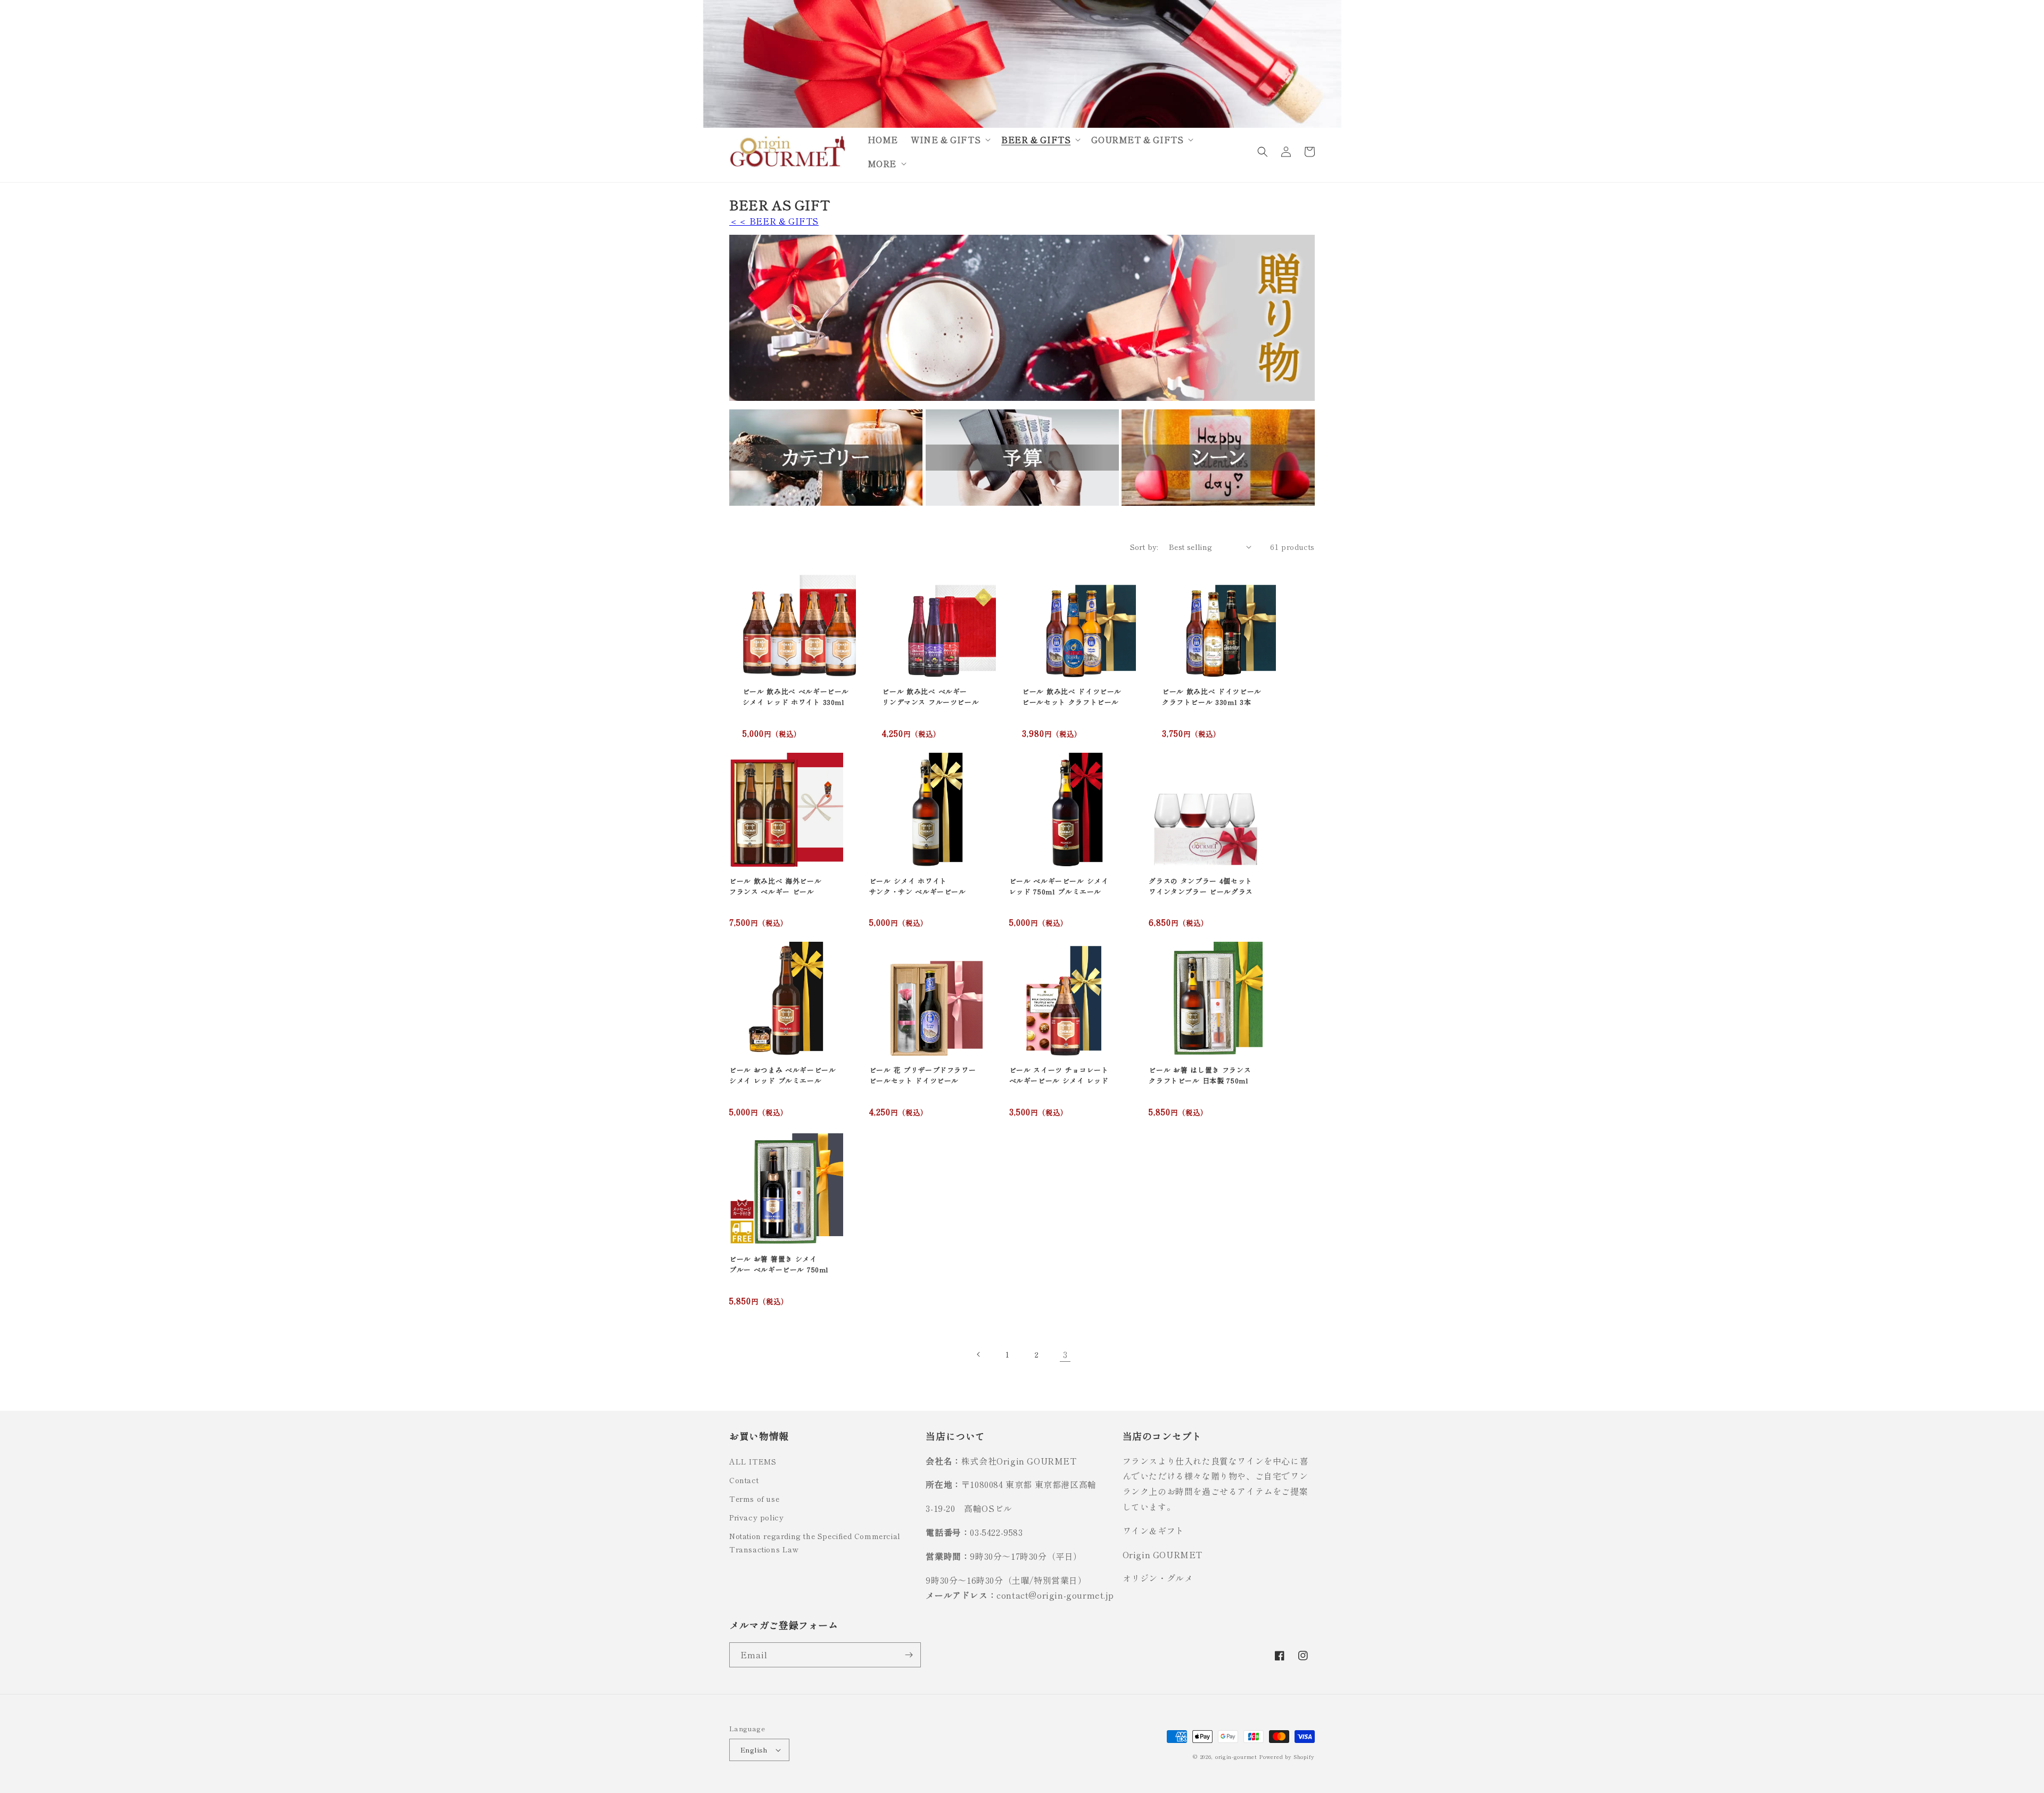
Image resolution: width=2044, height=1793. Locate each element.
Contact (744, 1480)
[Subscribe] (909, 1655)
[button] (950, 140)
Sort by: (1144, 547)
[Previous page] (979, 1354)
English (754, 1750)
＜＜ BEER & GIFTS (774, 221)
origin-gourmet (1236, 1757)
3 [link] (1065, 1354)
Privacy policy (756, 1517)
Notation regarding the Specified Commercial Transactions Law (815, 1543)
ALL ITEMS (753, 1461)
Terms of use (754, 1499)
